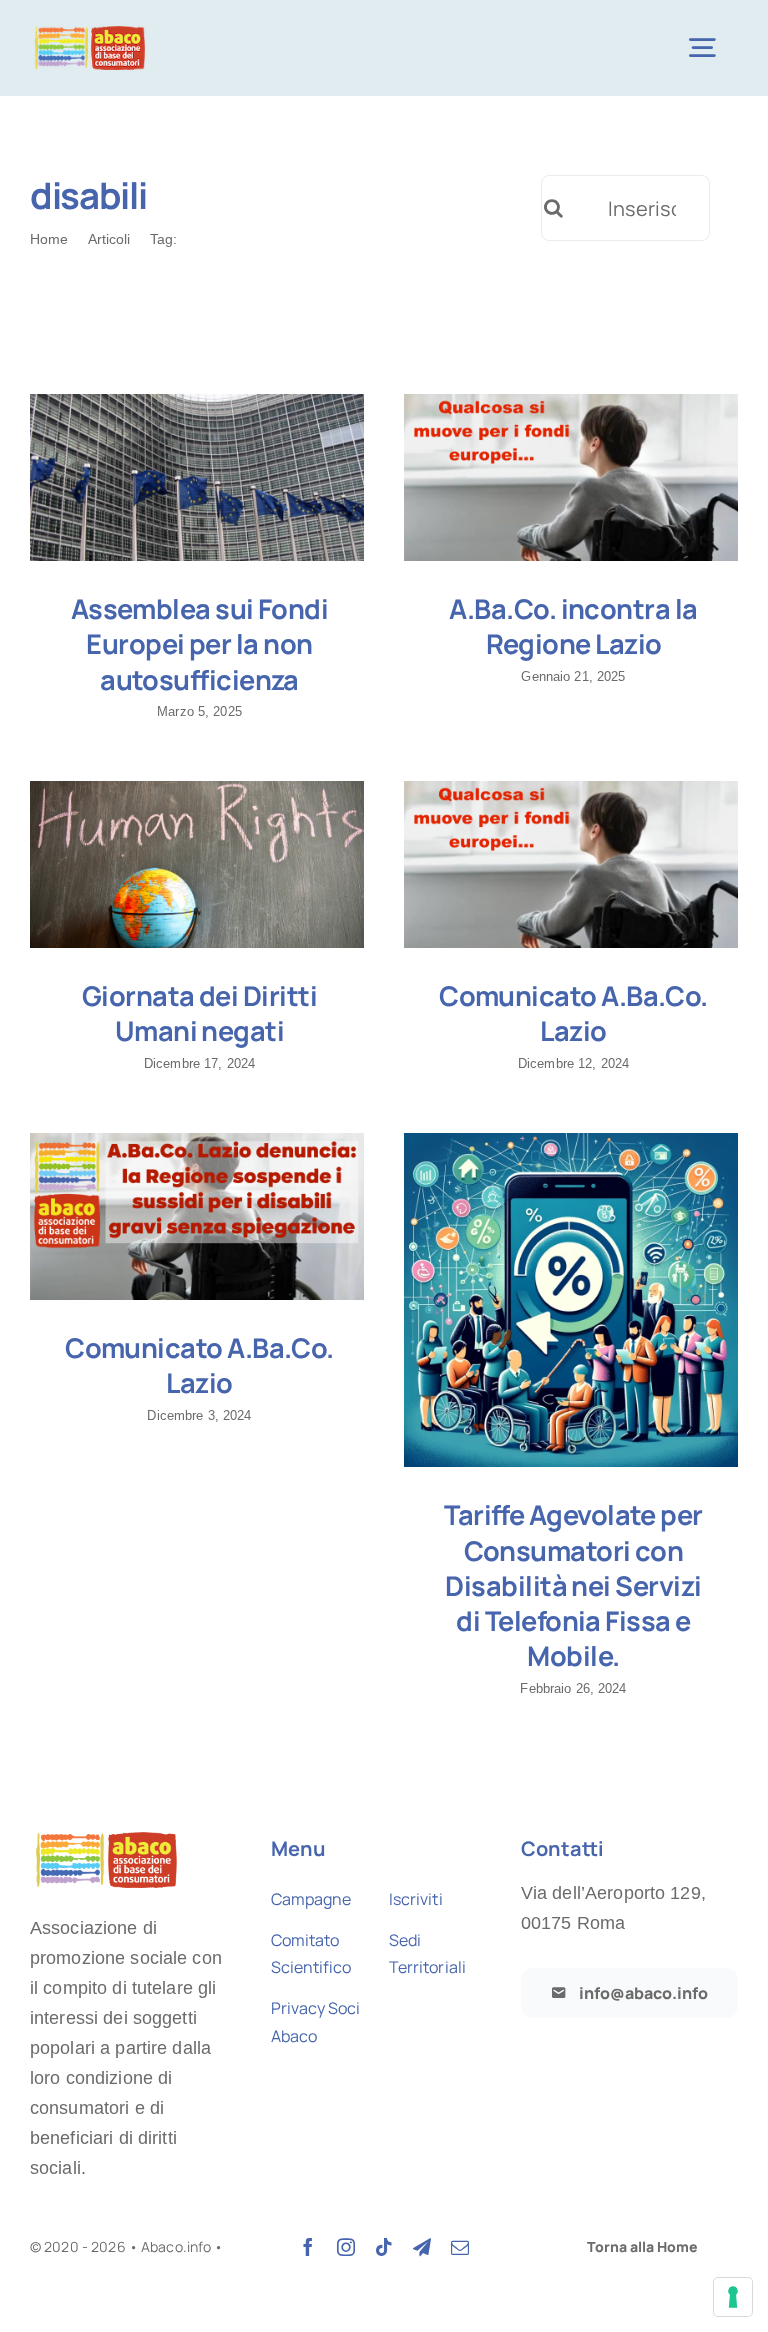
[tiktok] (384, 2247)
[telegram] (422, 2247)
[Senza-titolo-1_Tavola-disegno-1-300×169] (89, 29)
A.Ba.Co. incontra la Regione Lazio (573, 626)
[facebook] (308, 2247)
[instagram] (346, 2247)
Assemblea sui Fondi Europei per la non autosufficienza (200, 644)
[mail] (460, 2247)
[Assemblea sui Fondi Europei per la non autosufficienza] (197, 477)
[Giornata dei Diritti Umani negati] (197, 864)
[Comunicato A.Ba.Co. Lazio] (571, 864)
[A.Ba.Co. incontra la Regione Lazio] (571, 477)
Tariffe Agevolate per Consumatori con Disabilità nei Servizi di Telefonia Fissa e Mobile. (573, 1585)
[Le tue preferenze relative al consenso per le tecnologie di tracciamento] (733, 2297)
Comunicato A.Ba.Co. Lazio (573, 1013)
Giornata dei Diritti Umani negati (199, 1013)
